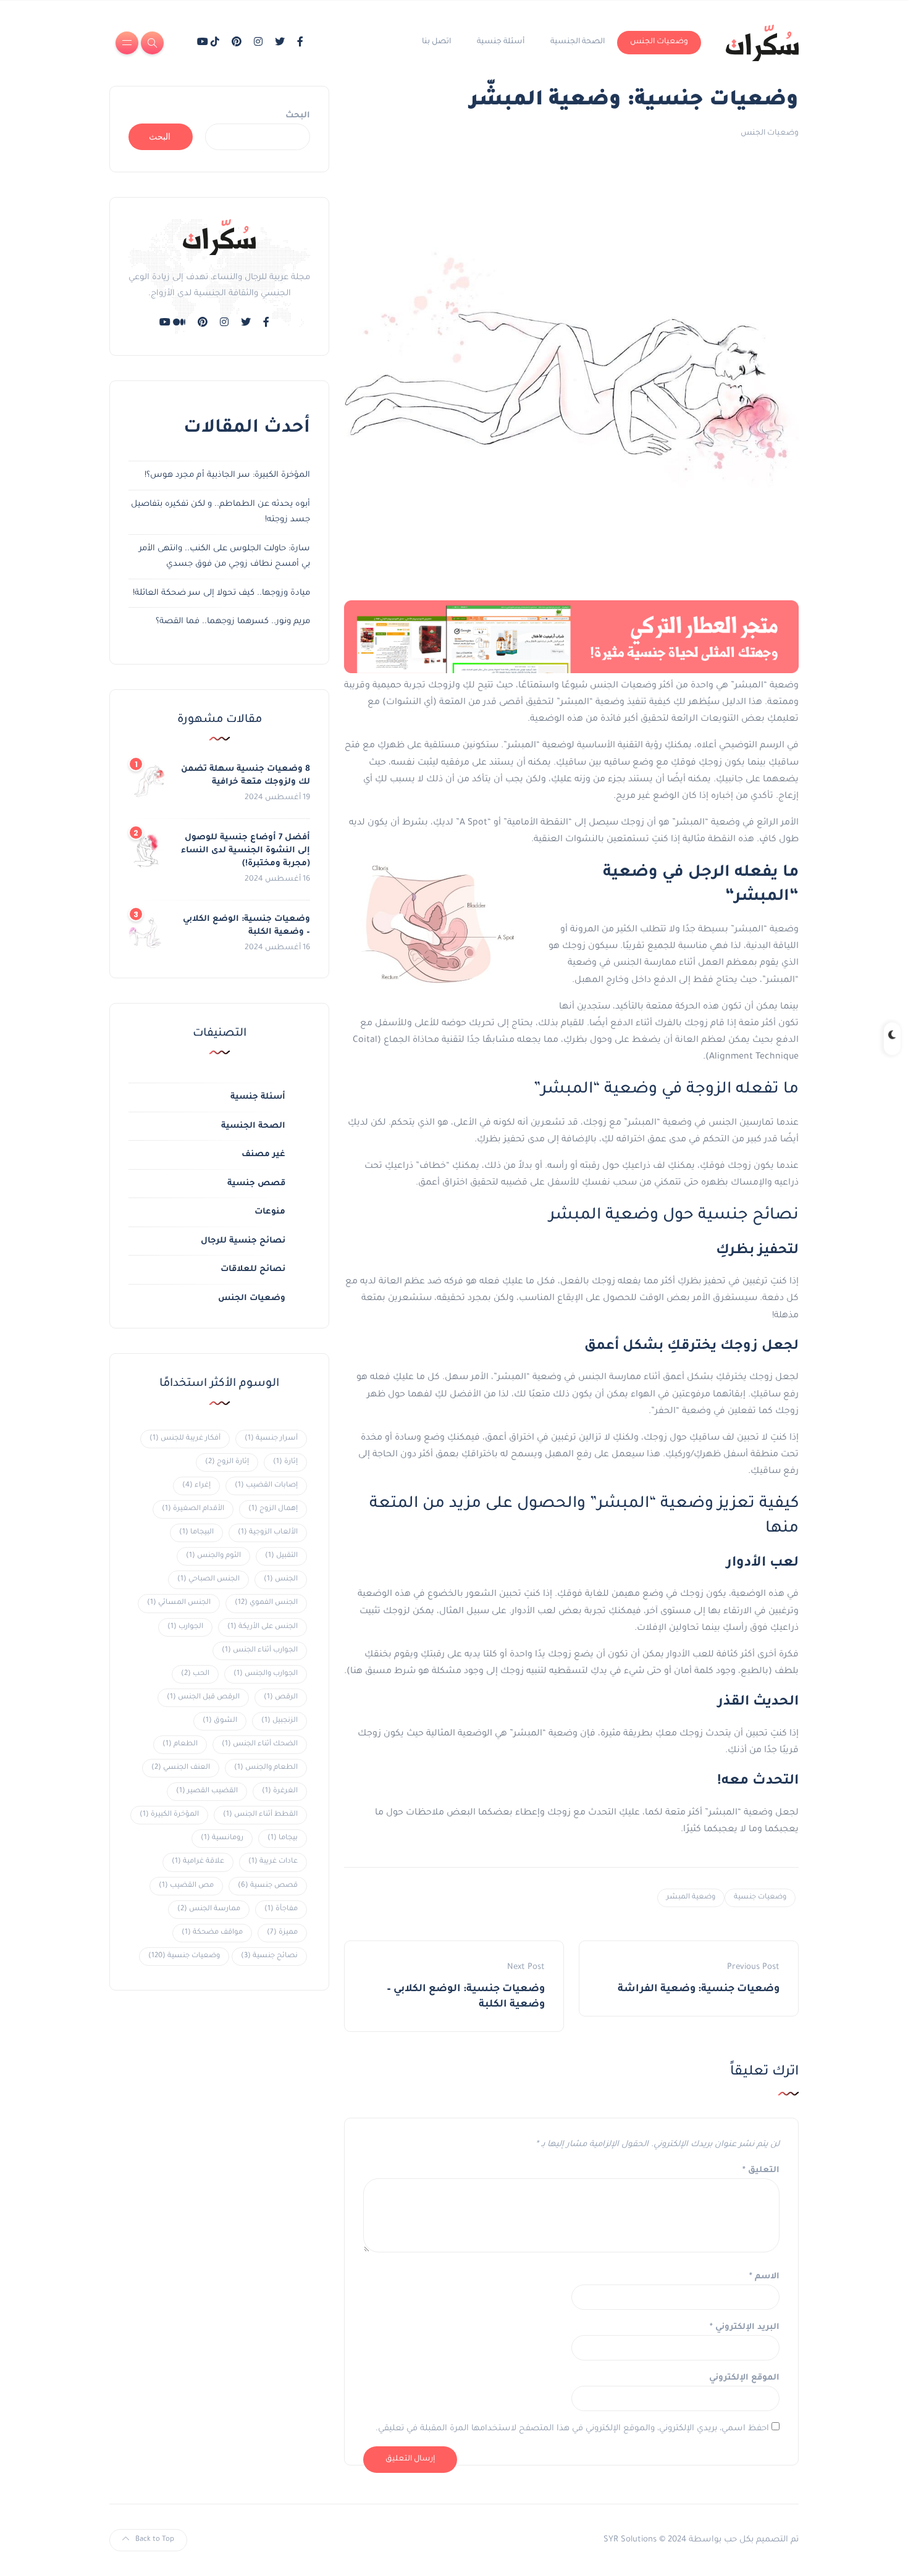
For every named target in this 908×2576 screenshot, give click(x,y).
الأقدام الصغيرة (193, 1509)
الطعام (180, 1744)
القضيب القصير (207, 1791)
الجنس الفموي (266, 1603)
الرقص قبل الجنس (203, 1697)
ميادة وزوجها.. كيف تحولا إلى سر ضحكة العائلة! (221, 593)
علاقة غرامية (198, 1862)
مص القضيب (186, 1886)
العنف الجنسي (181, 1768)
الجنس (281, 1580)
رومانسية (222, 1838)
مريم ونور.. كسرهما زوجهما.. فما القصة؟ (233, 622)
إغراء (196, 1486)
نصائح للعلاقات (253, 1269)
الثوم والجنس (213, 1556)
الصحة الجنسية (578, 42)
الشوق (220, 1721)
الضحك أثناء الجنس (260, 1744)
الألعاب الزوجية (268, 1533)
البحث (298, 116)
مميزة (282, 1933)
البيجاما (196, 1533)
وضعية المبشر (691, 1898)
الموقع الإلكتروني (744, 2378)
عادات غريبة (273, 1862)
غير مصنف (263, 1155)
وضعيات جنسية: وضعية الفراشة (699, 1989)
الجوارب (185, 1627)
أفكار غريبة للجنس (185, 1439)
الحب (195, 1674)
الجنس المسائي (179, 1603)
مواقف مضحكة (212, 1933)
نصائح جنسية (269, 1956)
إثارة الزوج (227, 1462)
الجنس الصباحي (208, 1580)
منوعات (270, 1212)
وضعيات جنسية (760, 1898)
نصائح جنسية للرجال (243, 1241)
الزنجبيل (280, 1721)
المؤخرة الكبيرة (169, 1815)
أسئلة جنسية (501, 42)
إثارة (285, 1462)
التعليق (761, 2171)
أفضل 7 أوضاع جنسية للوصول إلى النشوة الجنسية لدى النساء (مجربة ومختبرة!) (246, 851)
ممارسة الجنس (209, 1909)
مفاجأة (281, 1909)
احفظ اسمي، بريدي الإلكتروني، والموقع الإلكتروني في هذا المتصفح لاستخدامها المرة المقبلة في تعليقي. (572, 2429)
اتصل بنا (436, 42)
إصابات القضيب (266, 1486)
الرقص (281, 1697)
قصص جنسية (256, 1184)
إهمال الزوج (273, 1509)
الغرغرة (280, 1791)
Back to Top (155, 2540)
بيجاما (283, 1838)
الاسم (764, 2277)
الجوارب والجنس (266, 1674)
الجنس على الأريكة (263, 1627)
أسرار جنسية (271, 1439)
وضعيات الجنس (659, 42)
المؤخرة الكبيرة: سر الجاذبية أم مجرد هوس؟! (227, 475)
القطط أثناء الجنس (260, 1815)
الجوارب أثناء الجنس (260, 1651)
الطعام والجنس (266, 1768)
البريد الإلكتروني (745, 2327)
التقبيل (281, 1556)
